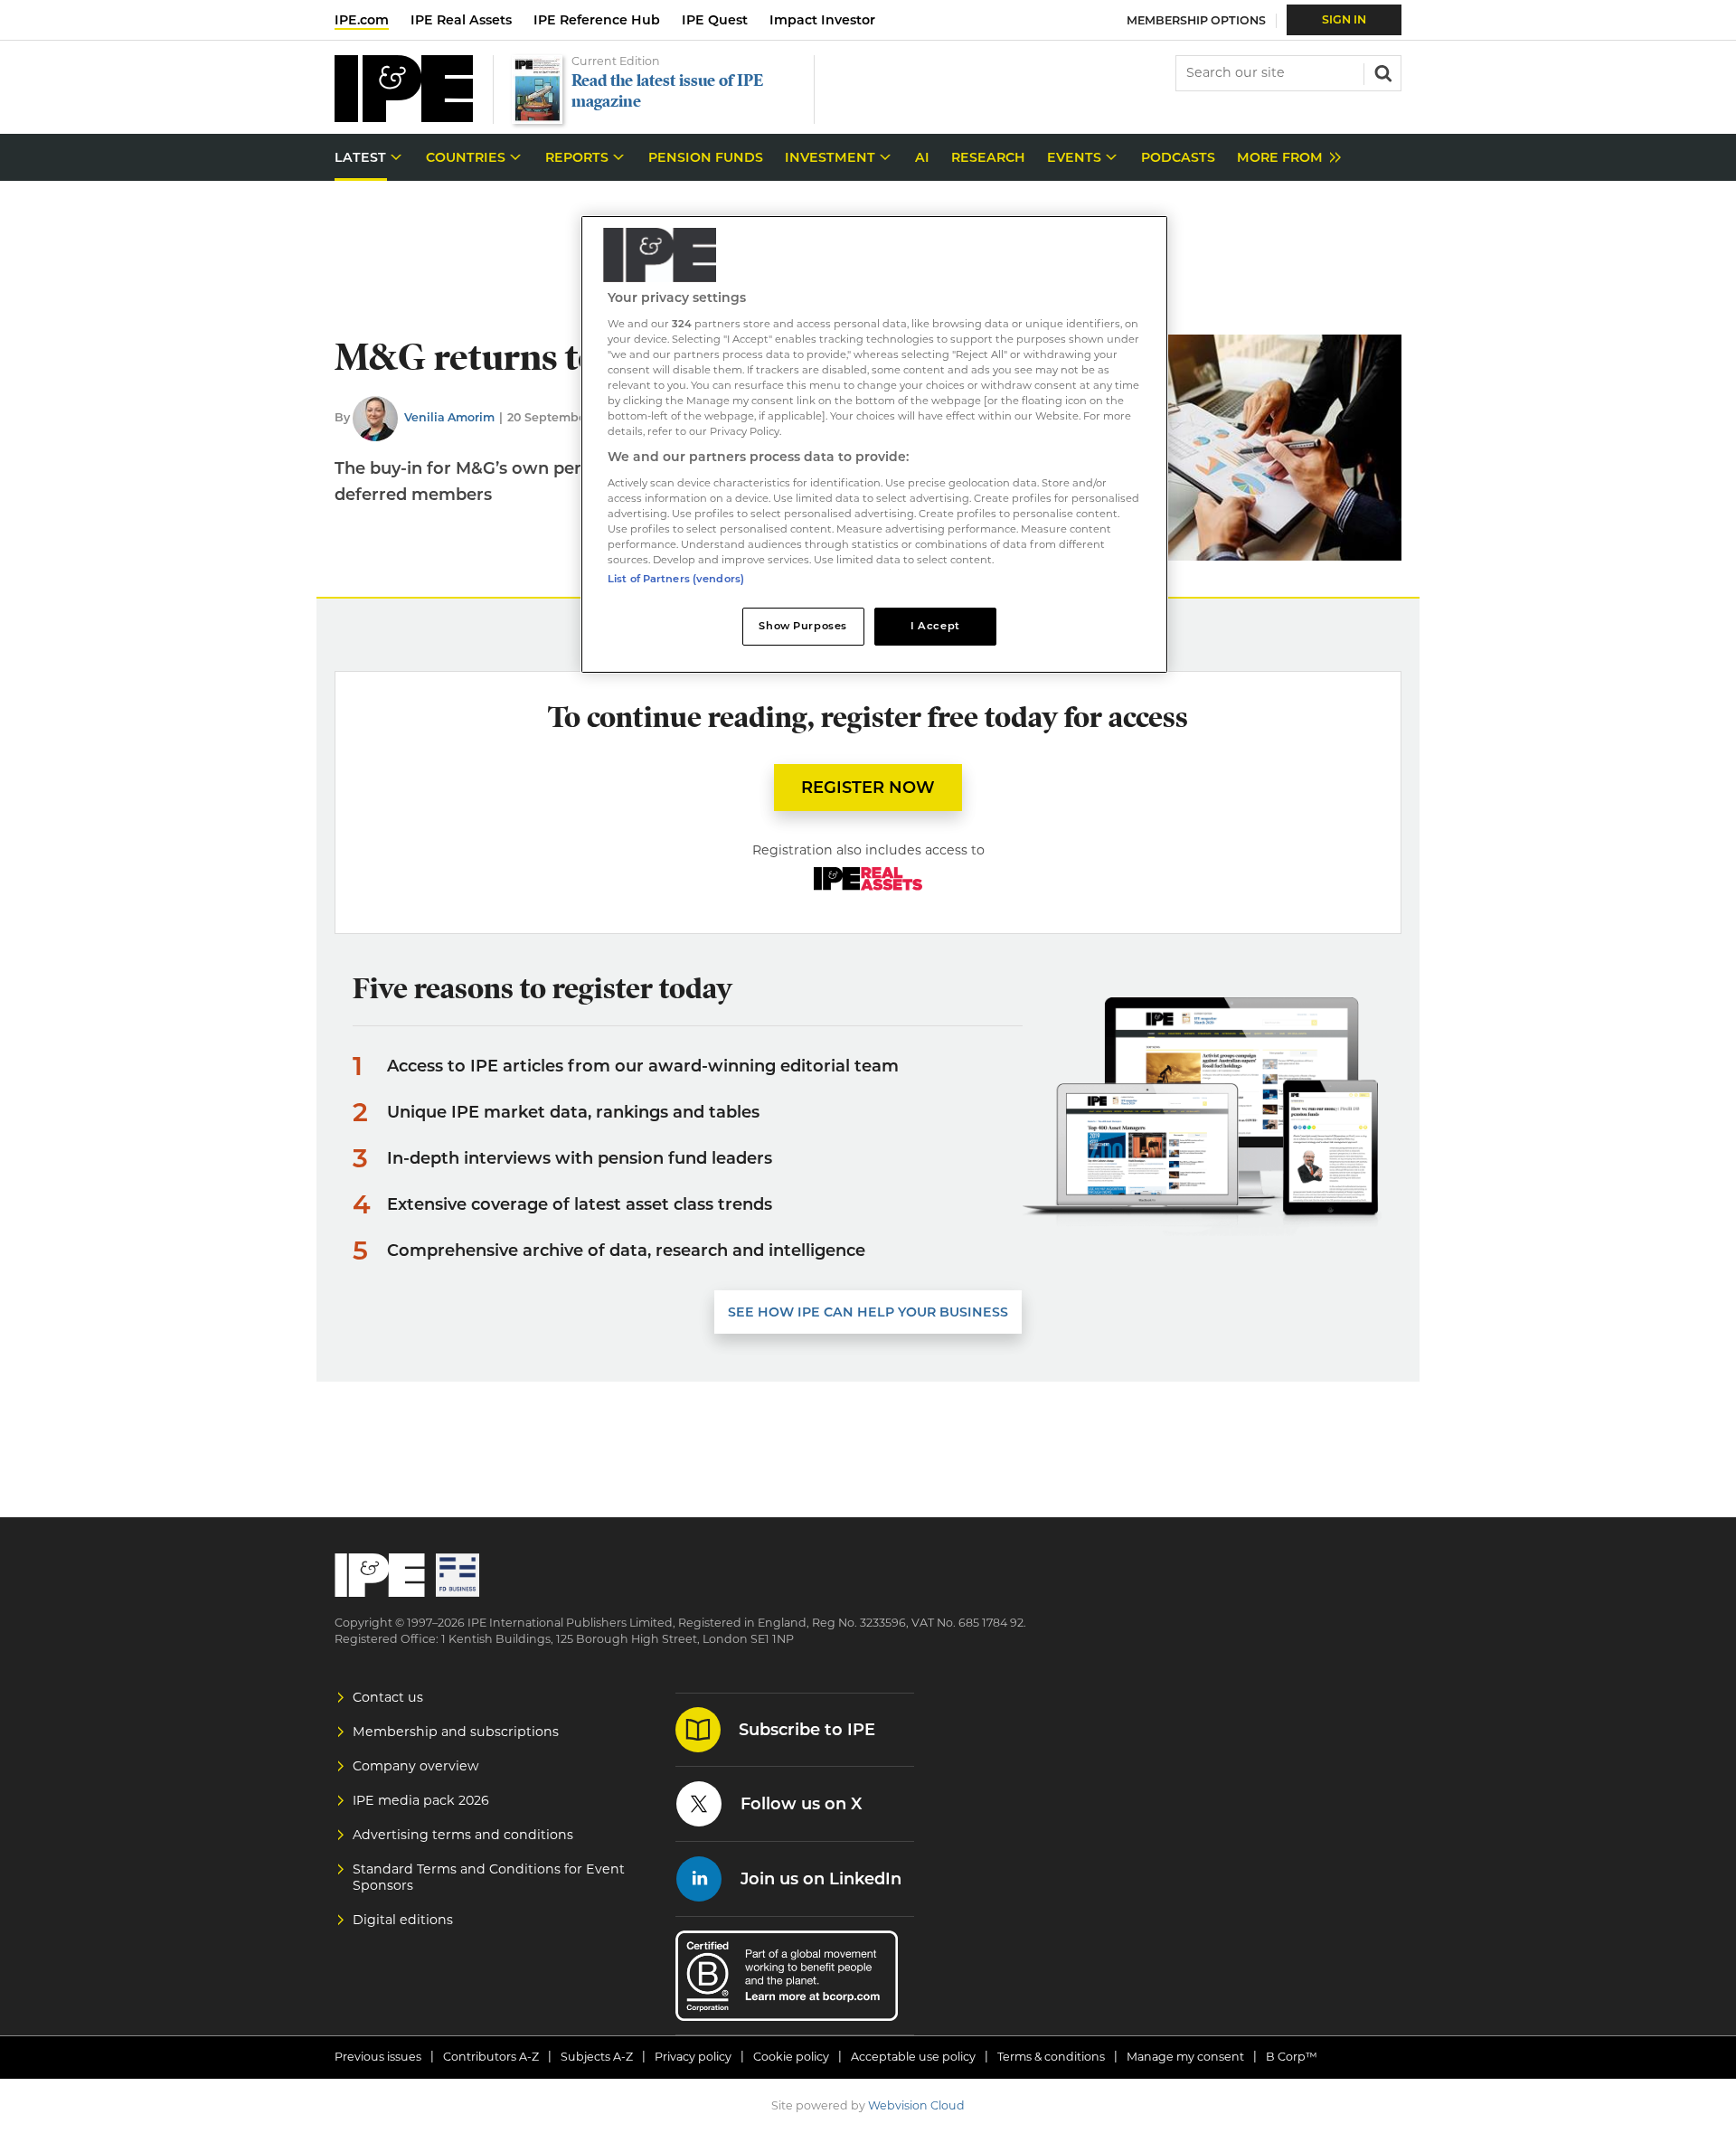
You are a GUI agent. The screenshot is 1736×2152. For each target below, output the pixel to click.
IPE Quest (715, 20)
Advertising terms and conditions (463, 1835)
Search (1382, 71)
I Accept (935, 626)
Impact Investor (822, 20)
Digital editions (403, 1920)
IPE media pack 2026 (421, 1800)
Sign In (1344, 19)
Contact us (388, 1697)
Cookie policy (791, 2057)
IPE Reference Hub (597, 20)
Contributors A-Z (491, 2057)
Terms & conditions (1051, 2057)
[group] (1284, 158)
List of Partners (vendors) (676, 579)
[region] (874, 444)
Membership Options (1196, 20)
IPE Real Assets (461, 20)
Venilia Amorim (449, 417)
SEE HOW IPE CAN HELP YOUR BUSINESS (868, 1312)
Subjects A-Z (597, 2057)
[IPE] (404, 117)
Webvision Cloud (916, 2105)
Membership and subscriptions (456, 1732)
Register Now (868, 788)
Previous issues (378, 2057)
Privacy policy (693, 2057)
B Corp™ (1292, 2057)
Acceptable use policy (913, 2057)
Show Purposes (802, 626)
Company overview (416, 1766)
